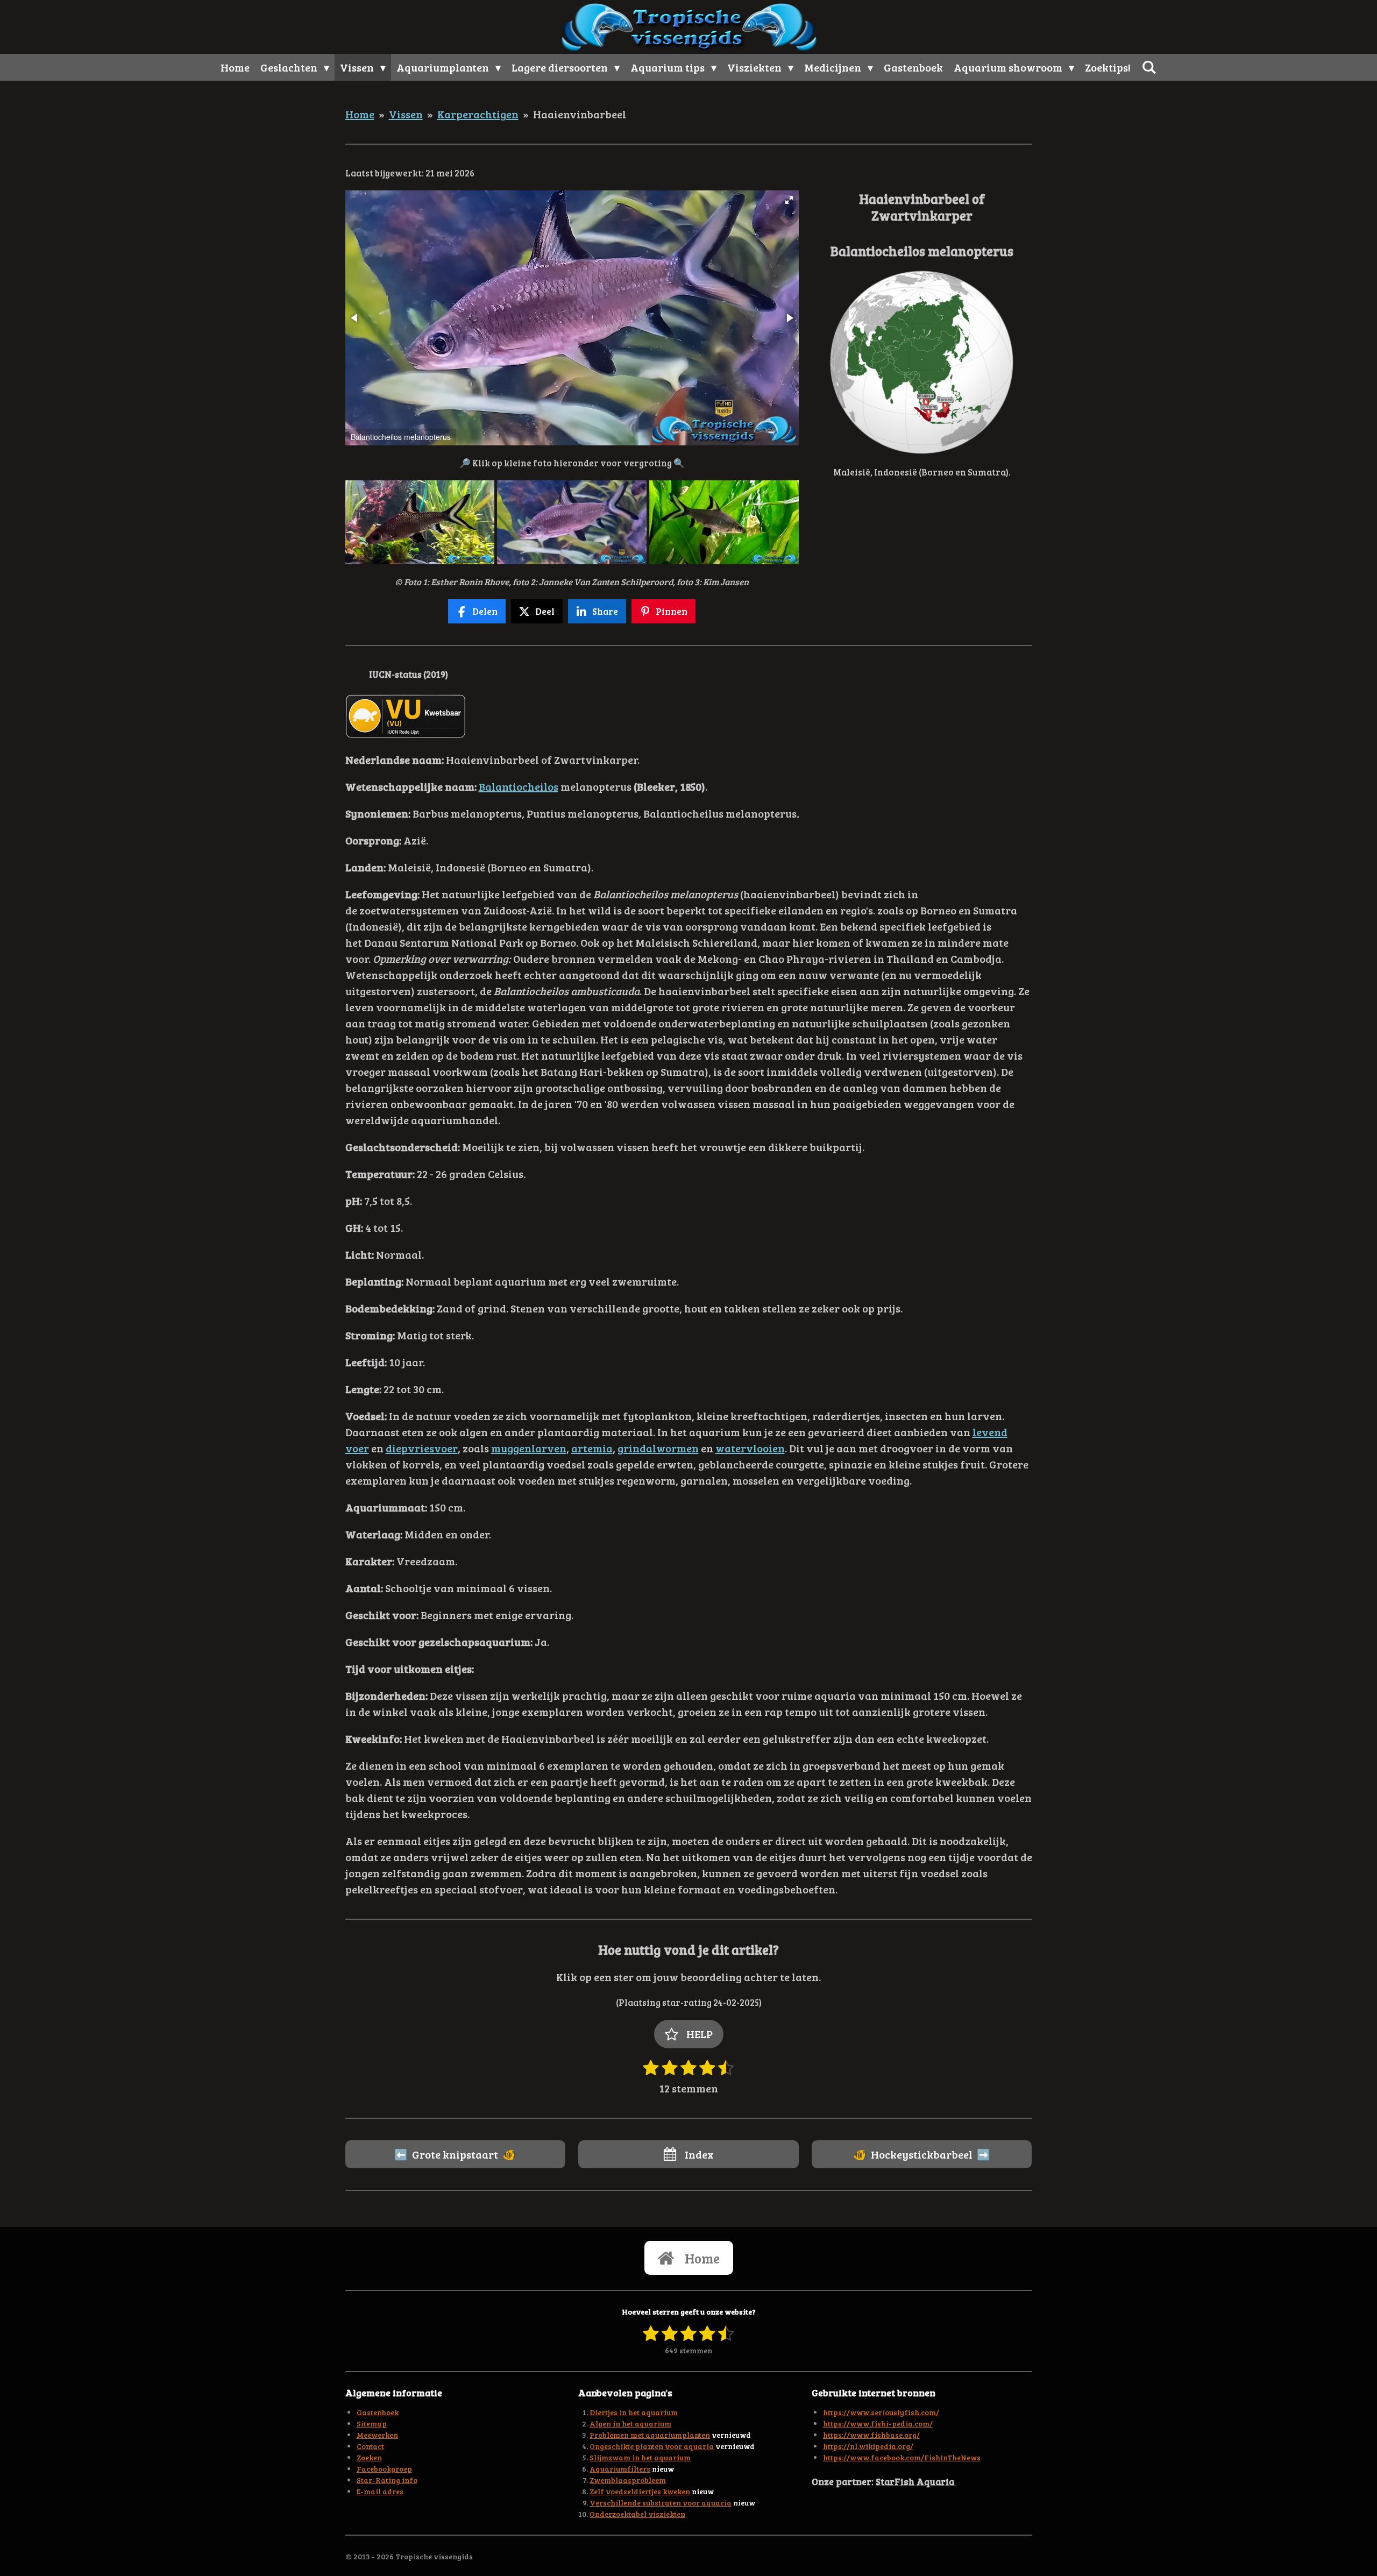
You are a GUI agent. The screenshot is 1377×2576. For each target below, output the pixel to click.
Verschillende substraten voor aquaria (661, 2503)
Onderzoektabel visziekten (637, 2514)
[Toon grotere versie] (922, 362)
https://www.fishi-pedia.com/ (878, 2424)
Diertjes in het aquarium (634, 2412)
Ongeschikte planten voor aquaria (652, 2446)
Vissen (406, 114)
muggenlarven (529, 1448)
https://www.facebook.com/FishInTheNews (902, 2457)
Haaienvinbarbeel (580, 114)
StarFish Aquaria (916, 2481)
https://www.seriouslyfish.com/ (881, 2412)
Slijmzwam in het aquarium (640, 2457)
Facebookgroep (384, 2469)
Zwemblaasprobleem (628, 2480)
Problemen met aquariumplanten (650, 2435)
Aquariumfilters (620, 2469)
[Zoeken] (1149, 67)
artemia (592, 1448)
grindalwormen (658, 1448)
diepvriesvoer (422, 1448)
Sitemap (372, 2424)
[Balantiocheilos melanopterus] (420, 522)
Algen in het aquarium (630, 2424)
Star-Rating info (387, 2480)
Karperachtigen (478, 114)
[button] (789, 200)
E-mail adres (380, 2491)
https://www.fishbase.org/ (871, 2435)
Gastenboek (378, 2412)
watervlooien (750, 1448)
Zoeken (369, 2457)
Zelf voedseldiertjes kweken (640, 2491)
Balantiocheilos (519, 786)
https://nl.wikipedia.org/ (868, 2446)
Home (360, 114)
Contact (370, 2446)
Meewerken (377, 2435)
